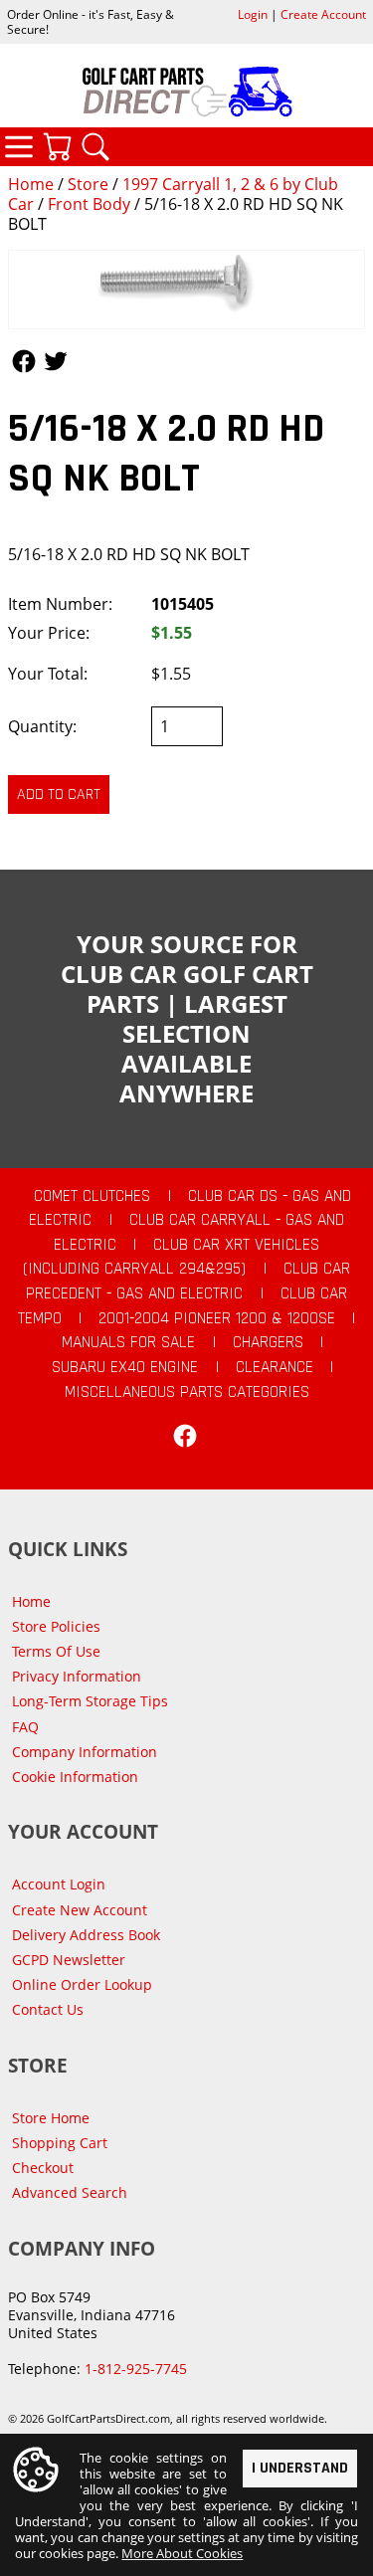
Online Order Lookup (82, 1984)
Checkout (43, 2168)
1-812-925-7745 (136, 2369)
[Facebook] (185, 1436)
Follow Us (24, 361)
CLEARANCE (275, 1367)
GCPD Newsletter (69, 1960)
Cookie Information (75, 1777)
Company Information (85, 1752)
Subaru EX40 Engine (125, 1367)
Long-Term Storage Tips (90, 1701)
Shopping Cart (60, 2143)
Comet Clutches (92, 1196)
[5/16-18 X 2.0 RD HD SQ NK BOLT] (186, 290)
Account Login (59, 1884)
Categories (19, 146)
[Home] (186, 92)
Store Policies (56, 1626)
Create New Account (80, 1910)
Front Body (89, 204)
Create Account (323, 14)
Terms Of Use (56, 1651)
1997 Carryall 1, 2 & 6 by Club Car (173, 194)
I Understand (300, 2468)
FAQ (25, 1727)
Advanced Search (70, 2192)
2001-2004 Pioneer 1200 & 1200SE (217, 1318)
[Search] (95, 146)
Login (253, 14)
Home (31, 184)
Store (88, 184)
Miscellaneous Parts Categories (187, 1392)
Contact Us (48, 2009)
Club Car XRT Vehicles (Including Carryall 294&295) (171, 1257)
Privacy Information (77, 1676)
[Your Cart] (57, 146)
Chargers (268, 1342)
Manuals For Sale (128, 1342)
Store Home (51, 2118)
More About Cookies (182, 2553)
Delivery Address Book (86, 1935)
